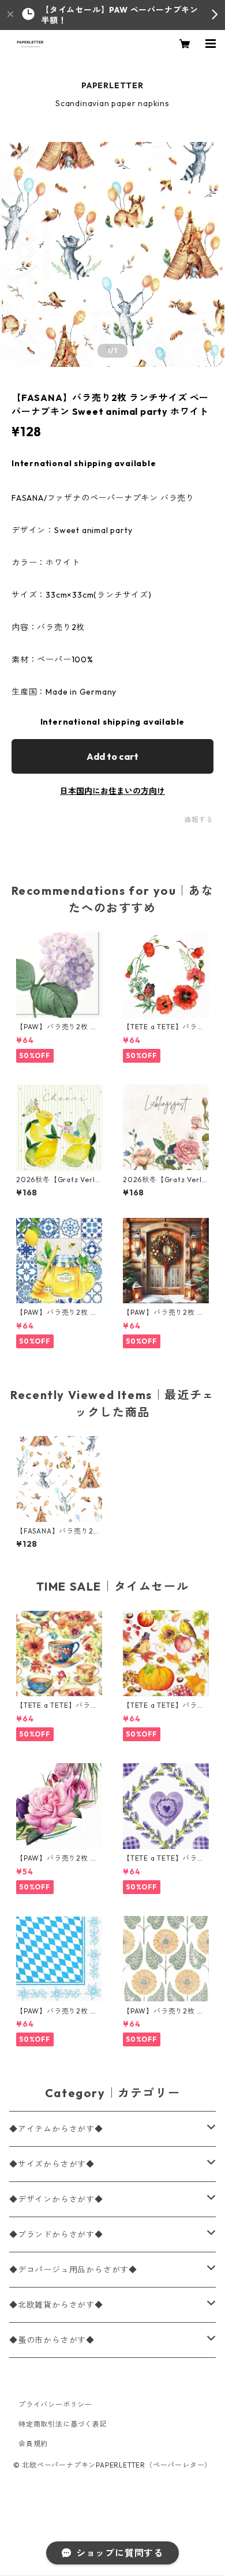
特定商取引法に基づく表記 (63, 2424)
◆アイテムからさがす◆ (56, 2129)
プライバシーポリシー (55, 2404)
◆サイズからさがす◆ (52, 2164)
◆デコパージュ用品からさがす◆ (73, 2270)
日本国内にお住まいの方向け (112, 791)
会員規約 (33, 2444)
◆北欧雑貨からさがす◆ (56, 2305)
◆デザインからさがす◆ (56, 2199)
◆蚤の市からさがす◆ (52, 2340)
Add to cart (112, 756)
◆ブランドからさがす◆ (56, 2234)
